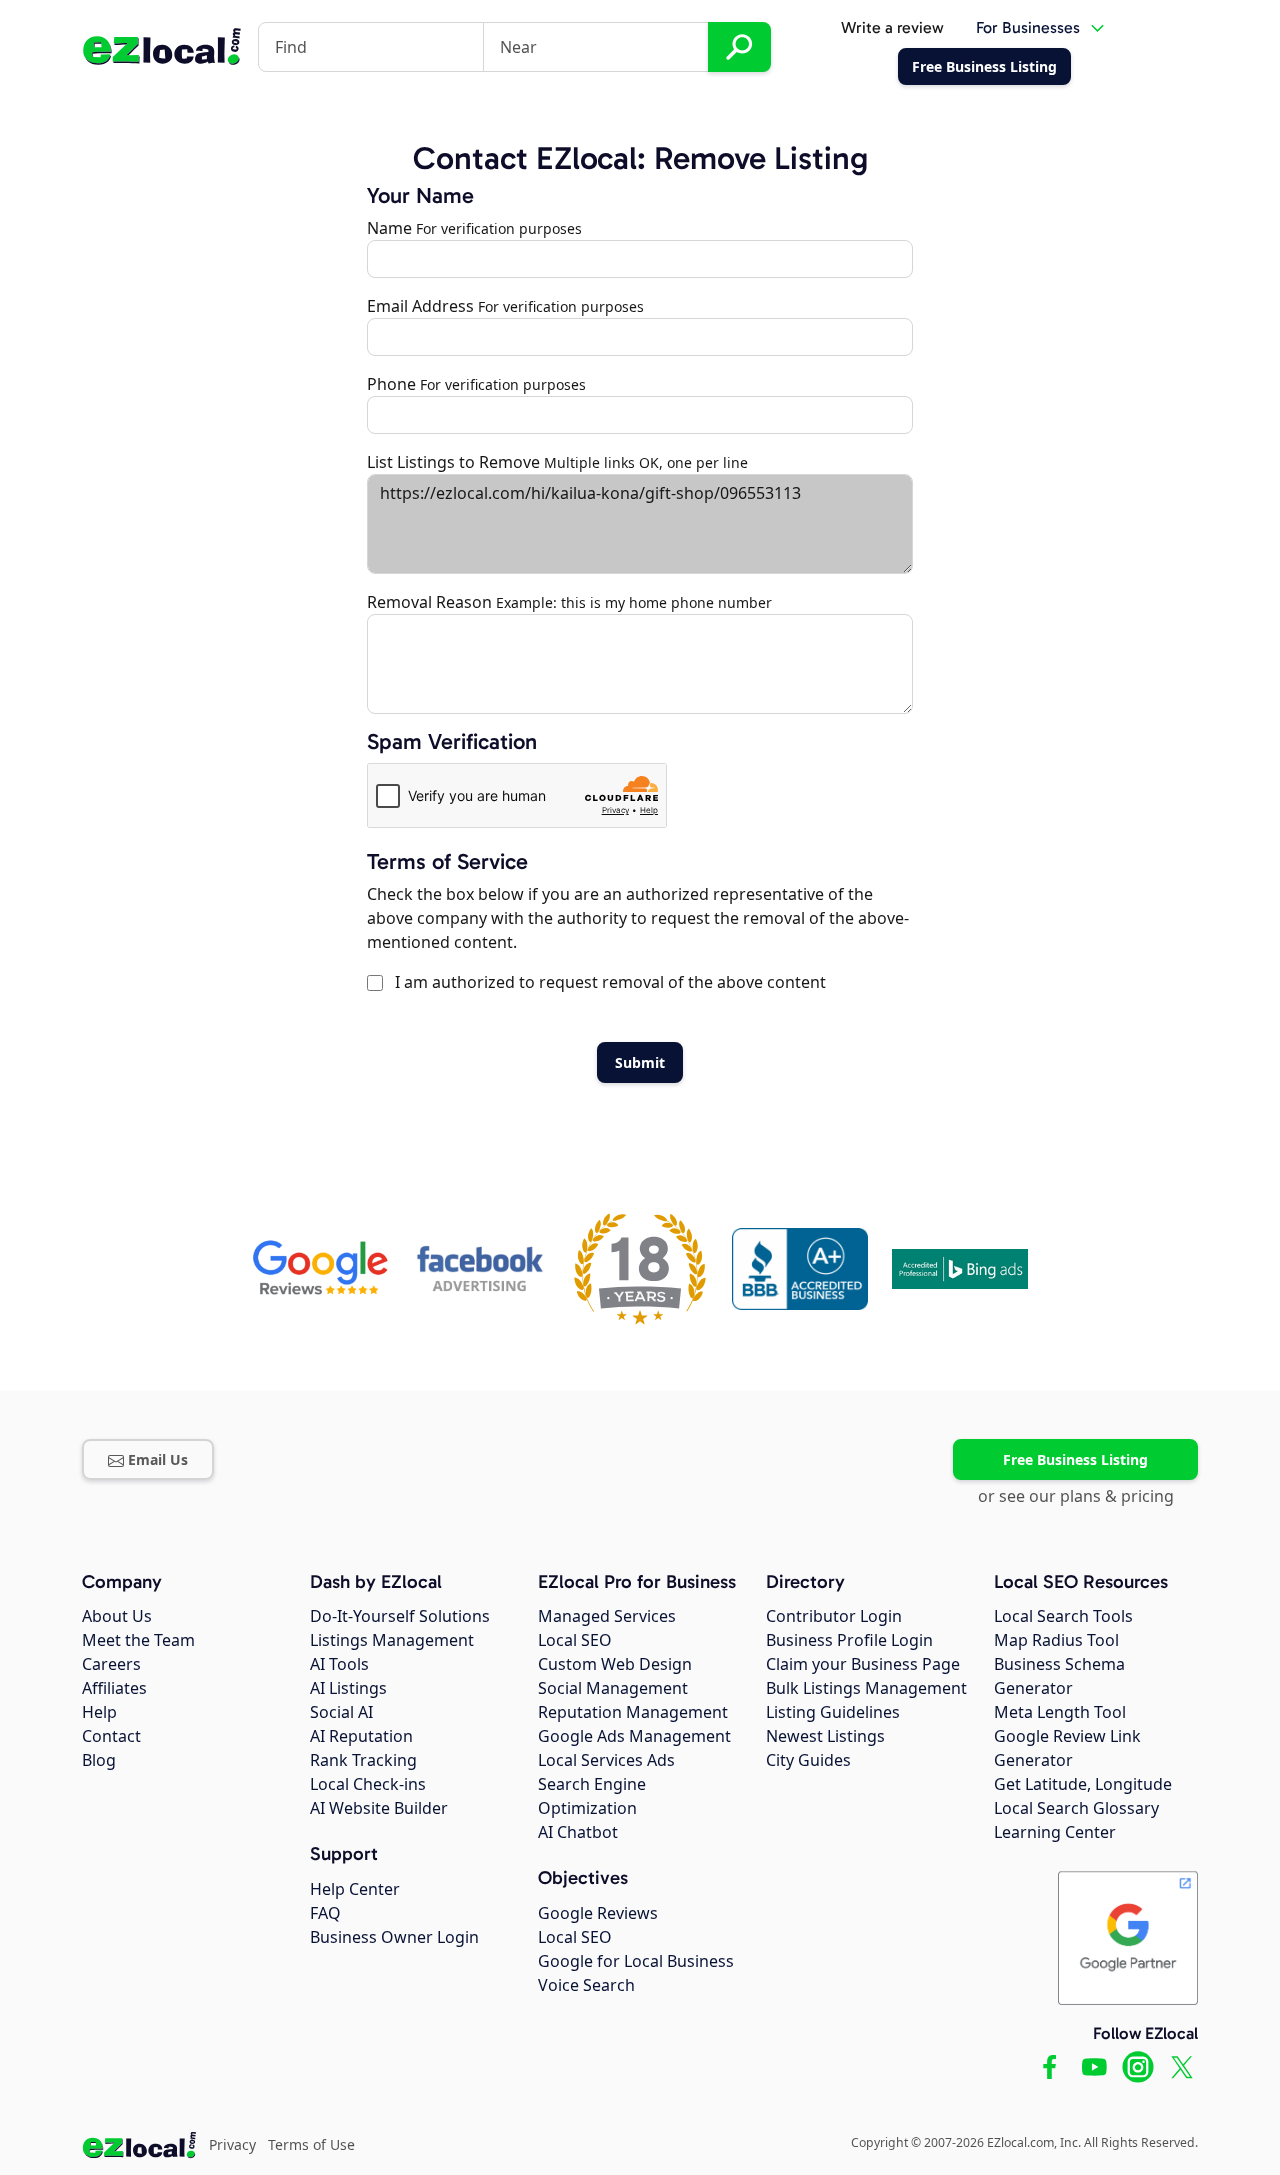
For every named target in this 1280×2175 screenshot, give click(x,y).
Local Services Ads (606, 1760)
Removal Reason (429, 602)
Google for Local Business (636, 1961)
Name (389, 228)
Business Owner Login (394, 1937)
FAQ (325, 1913)
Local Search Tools (1063, 1616)
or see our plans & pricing (1076, 1496)
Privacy (232, 2144)
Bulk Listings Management (866, 1688)
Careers (111, 1664)
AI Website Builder (379, 1808)
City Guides (808, 1760)
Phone (391, 384)
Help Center (355, 1889)
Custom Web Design (615, 1664)
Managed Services (607, 1616)
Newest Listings (825, 1736)
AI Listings (348, 1688)
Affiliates (114, 1688)
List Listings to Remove (453, 462)
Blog (99, 1760)
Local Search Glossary (1076, 1808)
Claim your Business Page (863, 1664)
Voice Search (586, 1985)
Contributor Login (834, 1616)
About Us (117, 1616)
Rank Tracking (363, 1760)
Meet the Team (138, 1640)
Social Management (613, 1688)
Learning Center (1055, 1832)
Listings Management (392, 1640)
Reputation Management (633, 1712)
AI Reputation (361, 1736)
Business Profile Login (849, 1640)
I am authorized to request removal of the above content (606, 982)
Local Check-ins (368, 1784)
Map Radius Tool (1056, 1640)
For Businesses (1028, 27)
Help (99, 1712)
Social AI (341, 1712)
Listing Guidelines (833, 1712)
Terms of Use (311, 2144)
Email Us (158, 1459)
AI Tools (339, 1664)
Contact (111, 1736)
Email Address (420, 306)
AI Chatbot (578, 1832)
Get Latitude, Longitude (1083, 1784)
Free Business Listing (1075, 1459)
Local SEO (575, 1640)
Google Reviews (598, 1913)
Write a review (892, 27)
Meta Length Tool (1060, 1712)
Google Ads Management (634, 1736)
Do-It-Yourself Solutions (400, 1616)
